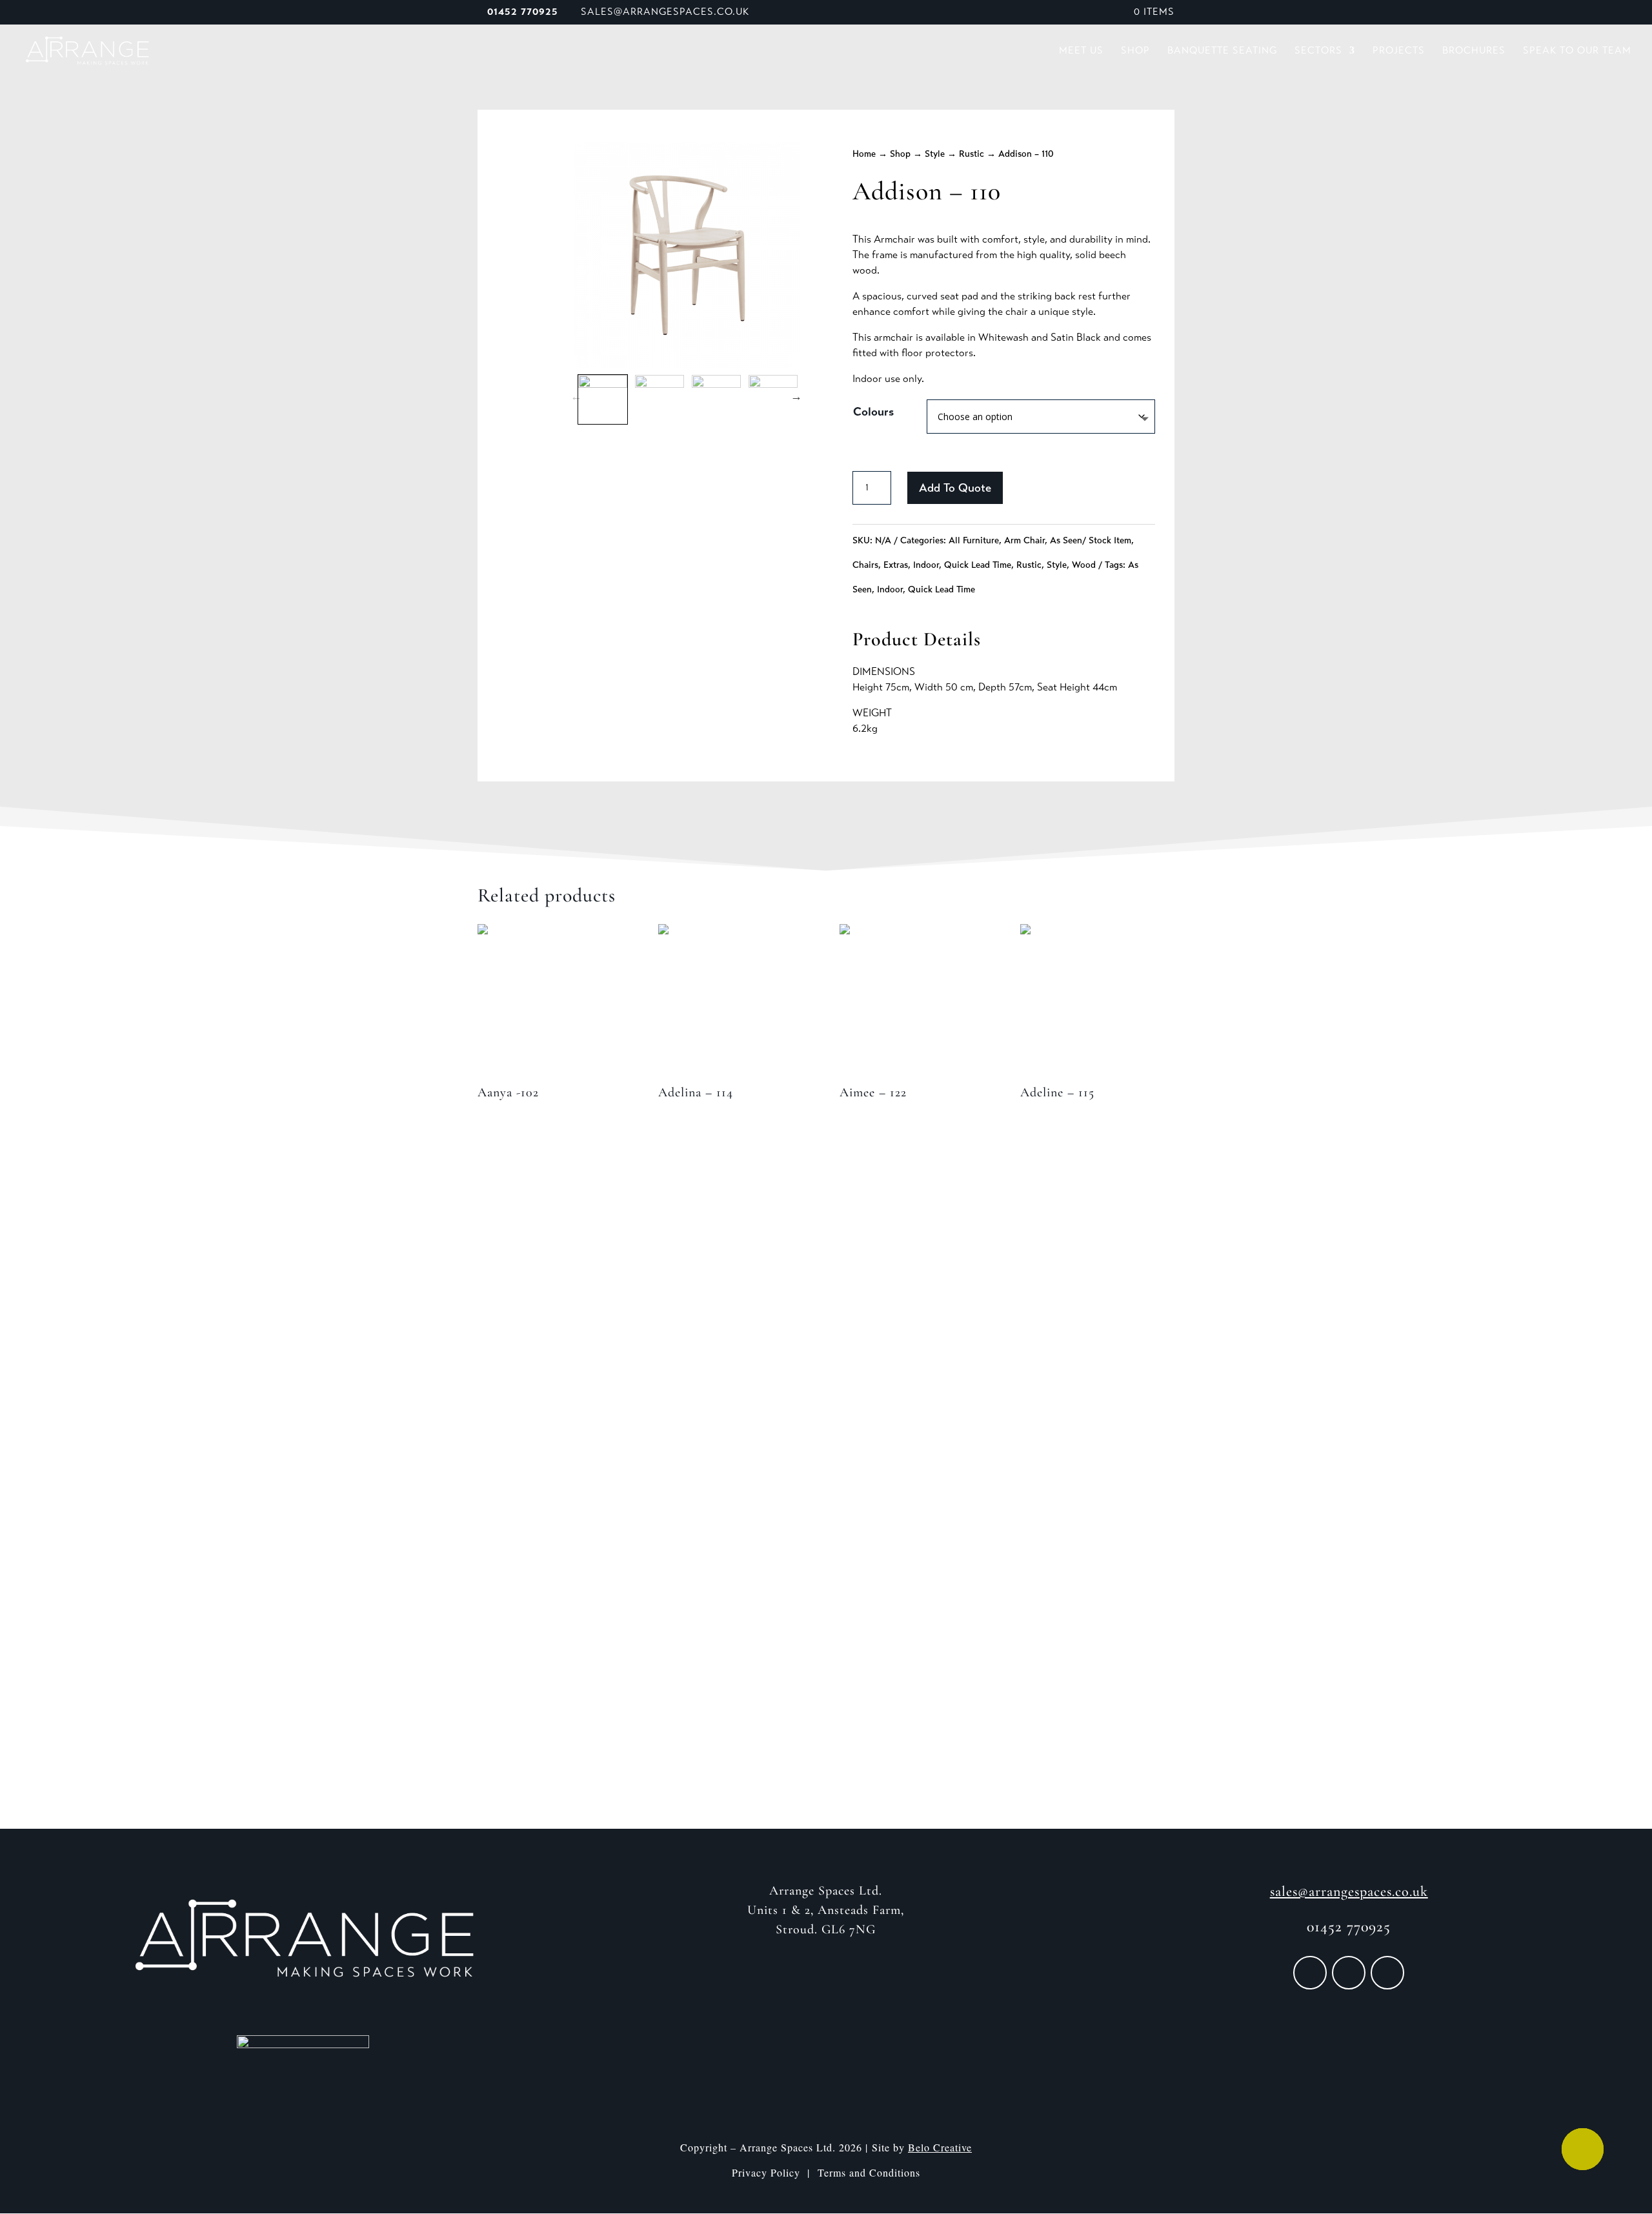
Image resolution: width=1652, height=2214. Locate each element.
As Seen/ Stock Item (1091, 540)
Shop (1135, 51)
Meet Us (1081, 51)
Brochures (1474, 51)
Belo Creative (940, 2147)
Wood (1084, 565)
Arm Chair (1024, 540)
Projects (1399, 51)
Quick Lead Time (978, 565)
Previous (576, 396)
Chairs (865, 565)
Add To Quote (955, 488)
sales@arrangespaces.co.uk (1349, 1891)
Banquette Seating (1222, 51)
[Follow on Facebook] (1310, 1973)
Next (796, 396)
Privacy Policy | (775, 2172)
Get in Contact (826, 1674)
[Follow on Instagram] (1349, 1973)
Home (864, 154)
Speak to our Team (1577, 51)
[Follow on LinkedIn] (1387, 1973)
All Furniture (974, 540)
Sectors (1318, 51)
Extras (896, 565)
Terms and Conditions (869, 2172)
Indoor (926, 565)
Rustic (972, 154)
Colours (873, 412)
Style (935, 154)
